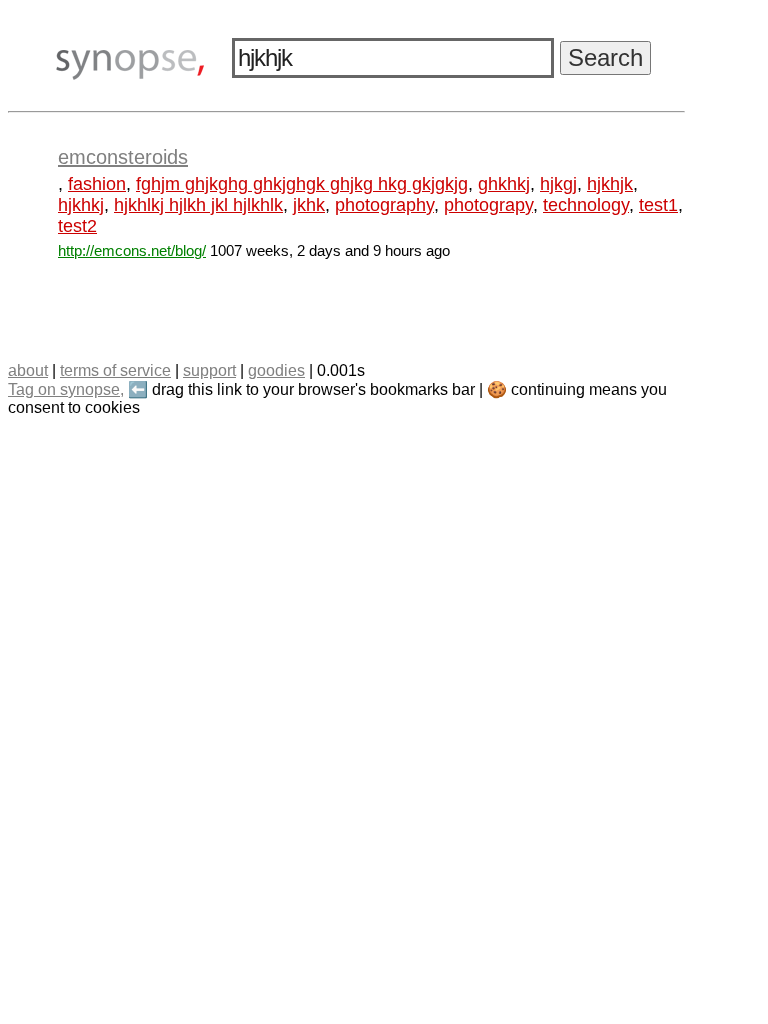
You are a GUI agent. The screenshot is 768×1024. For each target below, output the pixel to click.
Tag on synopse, (66, 389)
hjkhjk (610, 184)
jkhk (309, 205)
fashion (97, 184)
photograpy (488, 205)
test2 (77, 226)
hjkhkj (81, 205)
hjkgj (558, 184)
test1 (658, 205)
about (28, 370)
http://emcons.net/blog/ (132, 250)
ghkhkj (504, 184)
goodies (276, 370)
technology (586, 205)
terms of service (115, 370)
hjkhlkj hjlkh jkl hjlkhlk (198, 205)
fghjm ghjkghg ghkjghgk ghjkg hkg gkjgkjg (302, 184)
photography (384, 205)
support (209, 370)
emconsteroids (123, 157)
